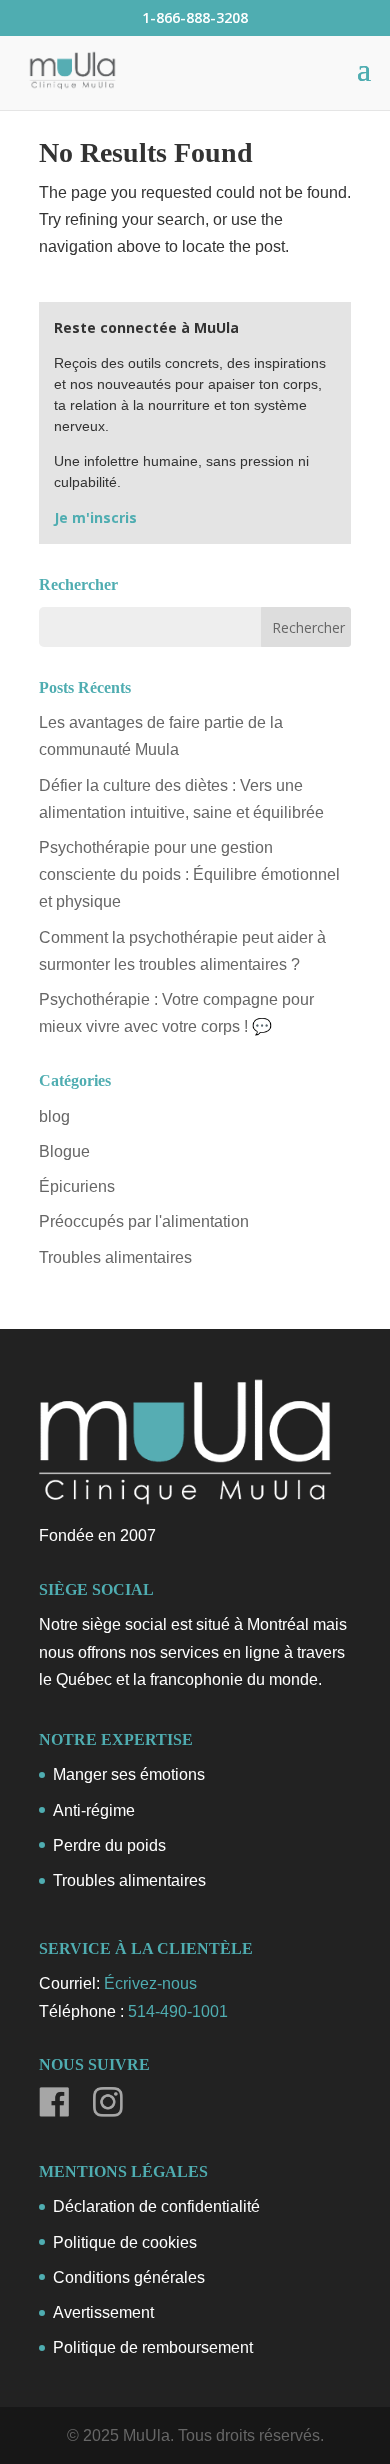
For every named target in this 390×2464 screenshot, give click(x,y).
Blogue (64, 1151)
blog (54, 1116)
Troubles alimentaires (115, 1257)
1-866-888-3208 (195, 17)
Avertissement (103, 2312)
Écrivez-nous (150, 1983)
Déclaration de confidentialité (156, 2206)
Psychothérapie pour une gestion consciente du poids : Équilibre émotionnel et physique (189, 874)
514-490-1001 (178, 2011)
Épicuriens (77, 1186)
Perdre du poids (109, 1845)
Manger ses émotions (129, 1774)
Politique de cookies (125, 2242)
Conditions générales (129, 2277)
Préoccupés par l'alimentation (144, 1221)
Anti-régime (94, 1810)
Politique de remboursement (153, 2347)
